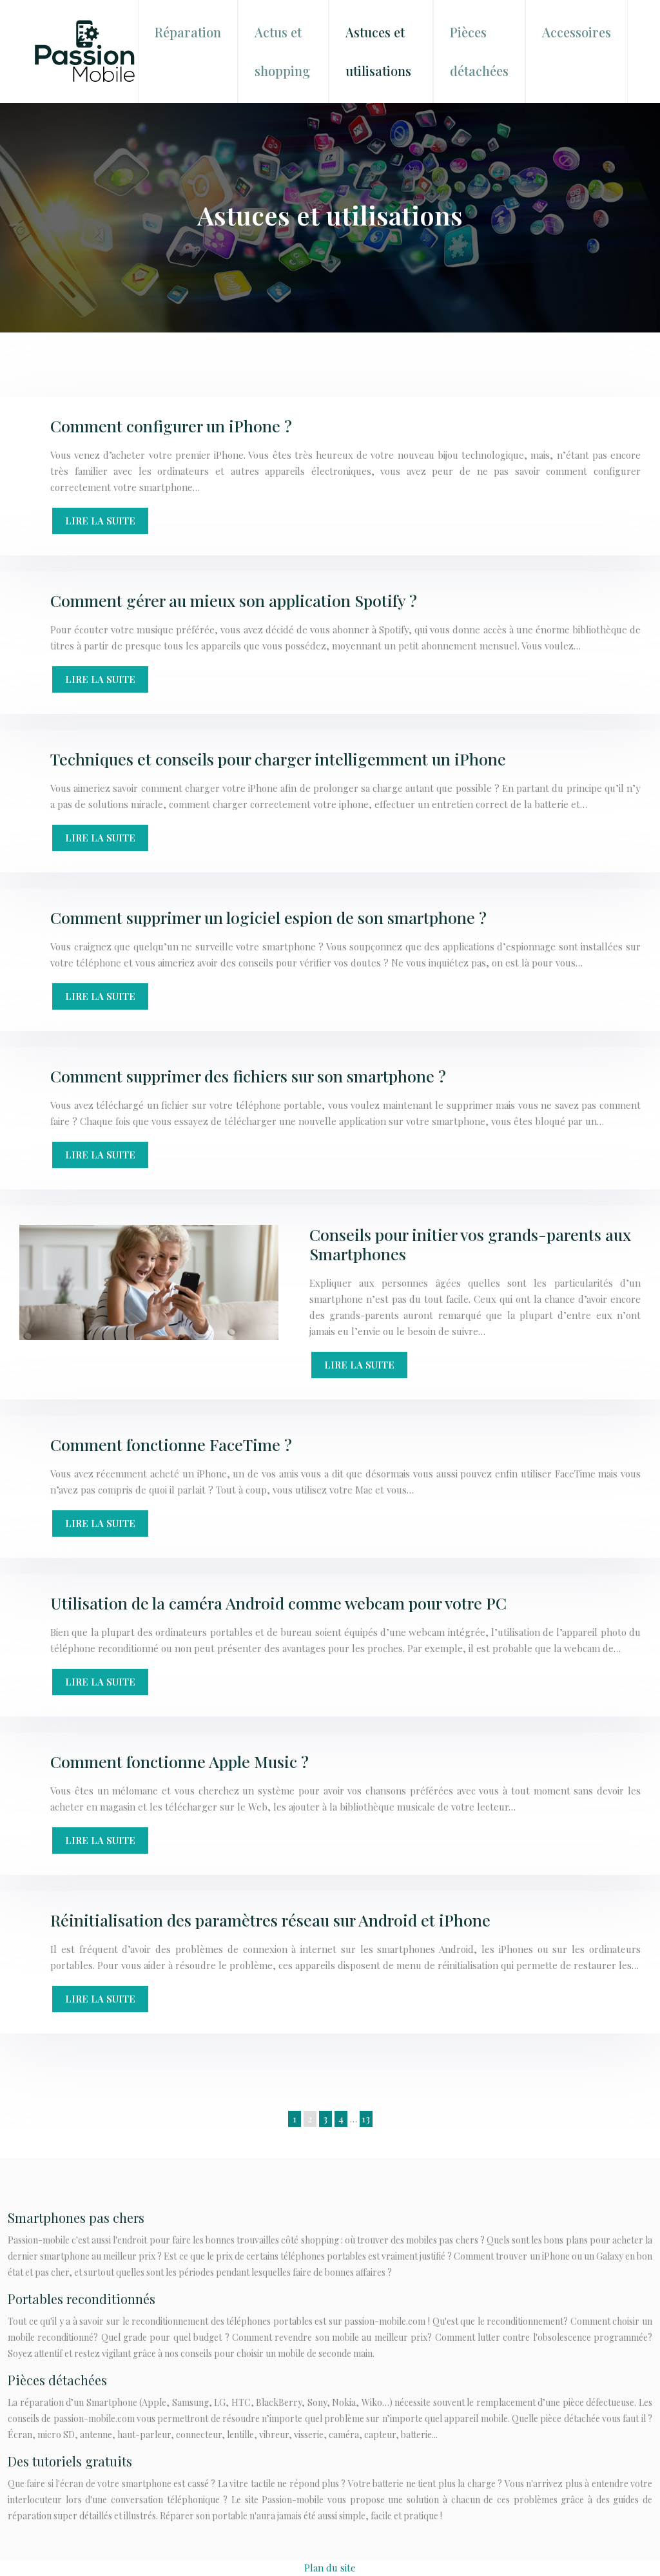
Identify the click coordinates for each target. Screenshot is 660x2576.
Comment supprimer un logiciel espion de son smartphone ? (268, 917)
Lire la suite (100, 521)
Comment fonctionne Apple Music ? (180, 1761)
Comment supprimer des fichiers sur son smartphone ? (248, 1076)
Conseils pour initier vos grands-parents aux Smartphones (470, 1244)
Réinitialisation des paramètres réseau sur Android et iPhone (270, 1920)
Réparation (188, 32)
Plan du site (330, 2568)
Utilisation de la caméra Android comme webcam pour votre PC (278, 1603)
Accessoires (577, 32)
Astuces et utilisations (378, 51)
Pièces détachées (479, 51)
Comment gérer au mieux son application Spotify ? (234, 600)
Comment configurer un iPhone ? (171, 426)
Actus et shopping (282, 51)
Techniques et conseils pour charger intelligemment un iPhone (278, 759)
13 (366, 2119)
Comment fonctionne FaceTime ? (171, 1444)
